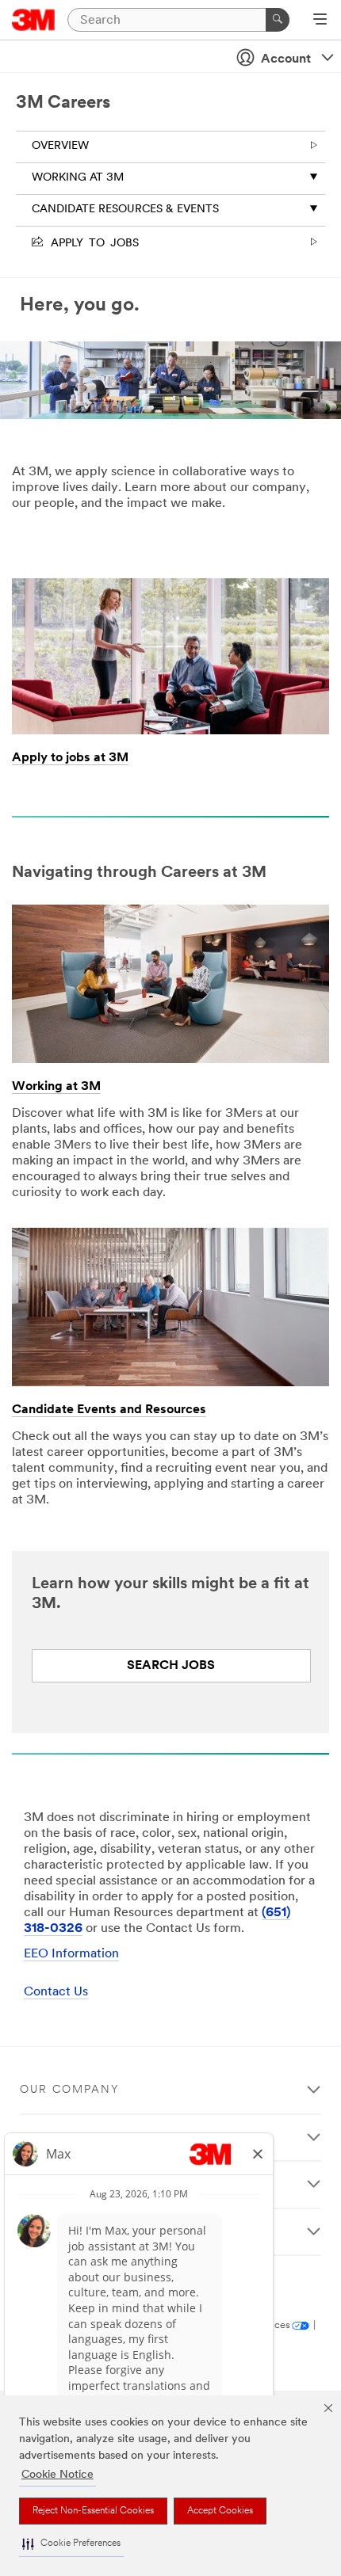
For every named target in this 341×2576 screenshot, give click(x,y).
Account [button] (286, 59)
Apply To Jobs (92, 242)
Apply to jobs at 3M (70, 758)
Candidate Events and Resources (109, 1410)
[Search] (278, 20)
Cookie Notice (57, 2475)
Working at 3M (78, 178)
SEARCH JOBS (171, 1666)
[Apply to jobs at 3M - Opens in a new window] (170, 584)
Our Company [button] (70, 2090)
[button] (71, 2544)
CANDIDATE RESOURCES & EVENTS (125, 210)
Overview (60, 146)
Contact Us (56, 1992)
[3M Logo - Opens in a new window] (34, 20)
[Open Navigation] (320, 21)
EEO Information (71, 1954)
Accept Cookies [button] (220, 2511)
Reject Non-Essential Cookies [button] (93, 2511)
